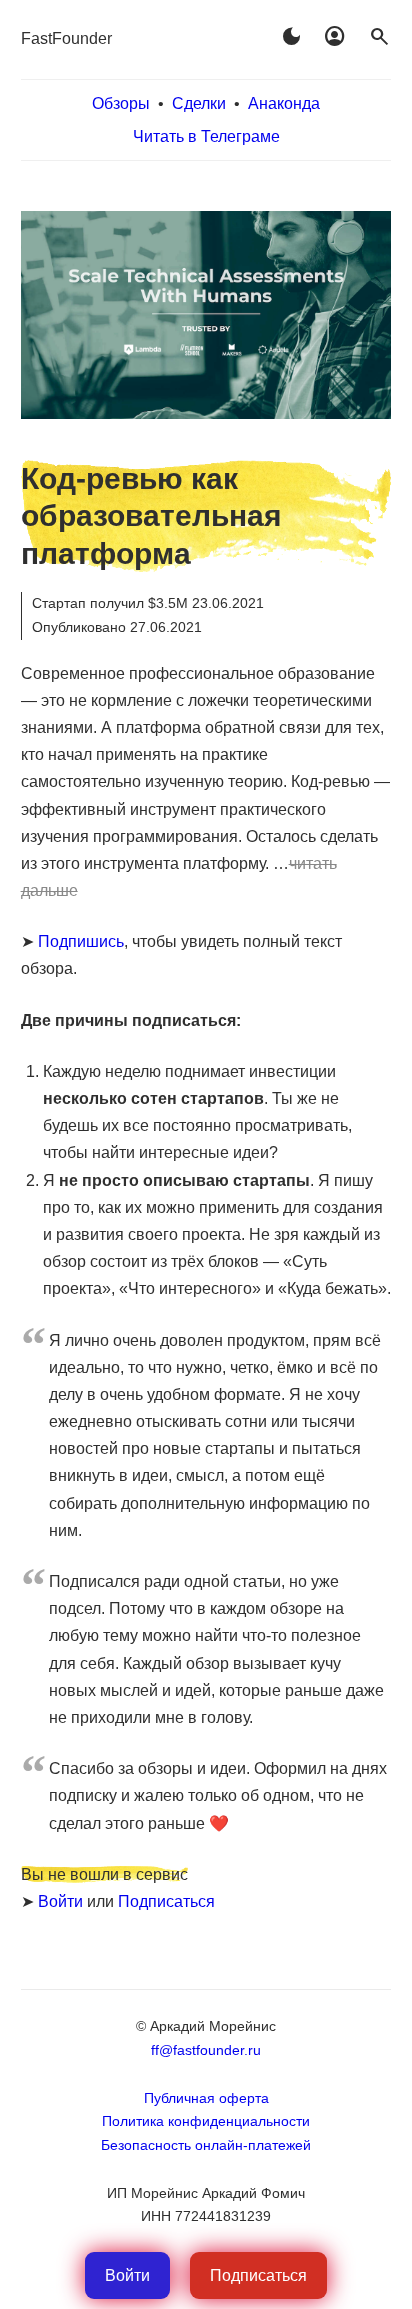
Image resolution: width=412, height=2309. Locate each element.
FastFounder (66, 38)
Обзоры (121, 103)
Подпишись (81, 941)
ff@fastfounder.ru (206, 2050)
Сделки (199, 103)
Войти (60, 1901)
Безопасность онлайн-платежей (206, 2145)
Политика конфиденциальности (206, 2121)
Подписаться (166, 1901)
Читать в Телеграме (206, 136)
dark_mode (291, 37)
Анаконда (284, 103)
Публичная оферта (206, 2098)
